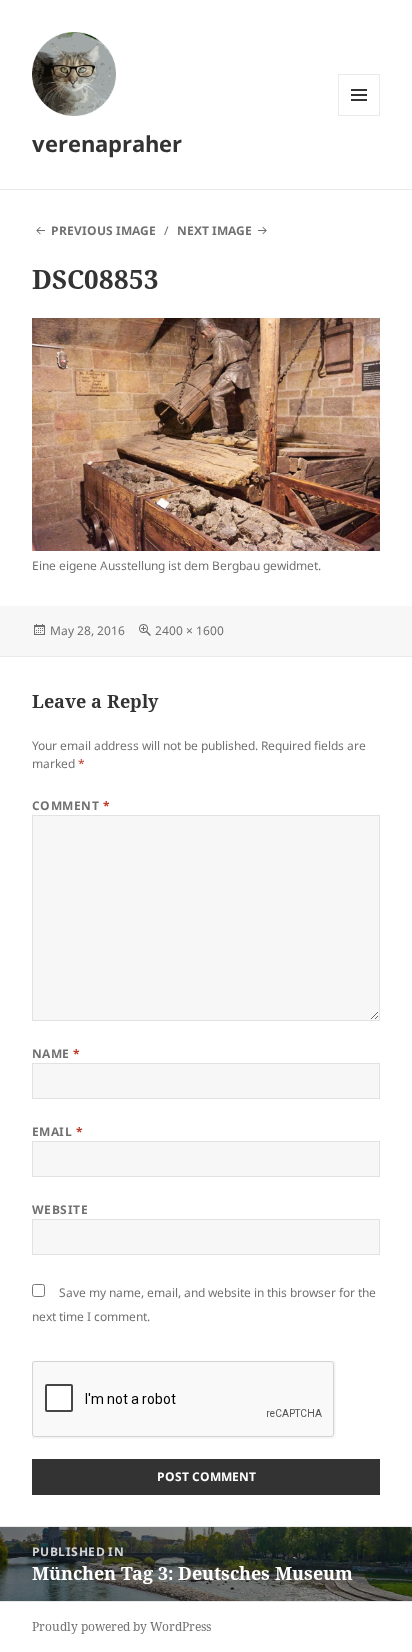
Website (60, 1209)
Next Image (214, 230)
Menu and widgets (359, 115)
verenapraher (107, 143)
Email (57, 1131)
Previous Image (103, 230)
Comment (71, 805)
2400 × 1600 (189, 630)
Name (56, 1053)
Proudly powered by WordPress (121, 1626)
